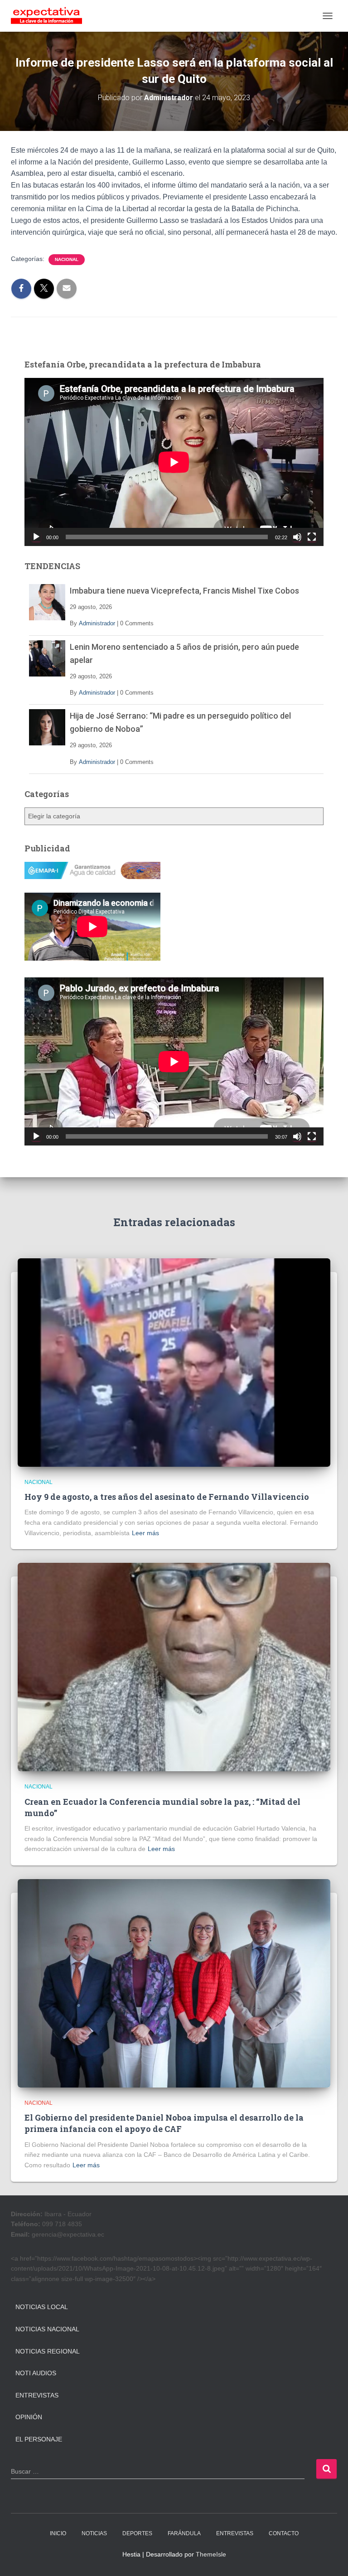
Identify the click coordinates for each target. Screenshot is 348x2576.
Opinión (29, 2417)
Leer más (145, 1533)
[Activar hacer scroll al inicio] (330, 2558)
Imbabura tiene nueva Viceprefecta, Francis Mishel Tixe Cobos (184, 591)
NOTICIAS (94, 2533)
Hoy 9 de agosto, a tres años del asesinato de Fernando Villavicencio (167, 1497)
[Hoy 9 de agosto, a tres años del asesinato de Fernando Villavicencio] (174, 1362)
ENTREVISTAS (235, 2533)
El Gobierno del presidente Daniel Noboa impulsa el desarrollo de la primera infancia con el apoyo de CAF (164, 2123)
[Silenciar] (297, 537)
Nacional (67, 259)
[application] (174, 462)
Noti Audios (36, 2373)
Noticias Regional (48, 2351)
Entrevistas (37, 2395)
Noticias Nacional (47, 2329)
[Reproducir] (36, 537)
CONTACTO (284, 2533)
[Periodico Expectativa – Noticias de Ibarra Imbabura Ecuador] (50, 16)
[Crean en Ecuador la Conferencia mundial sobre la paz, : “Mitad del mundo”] (174, 1667)
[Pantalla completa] (312, 537)
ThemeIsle (211, 2554)
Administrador (97, 623)
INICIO (58, 2533)
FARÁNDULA (184, 2533)
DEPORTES (137, 2533)
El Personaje (39, 2439)
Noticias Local (42, 2307)
